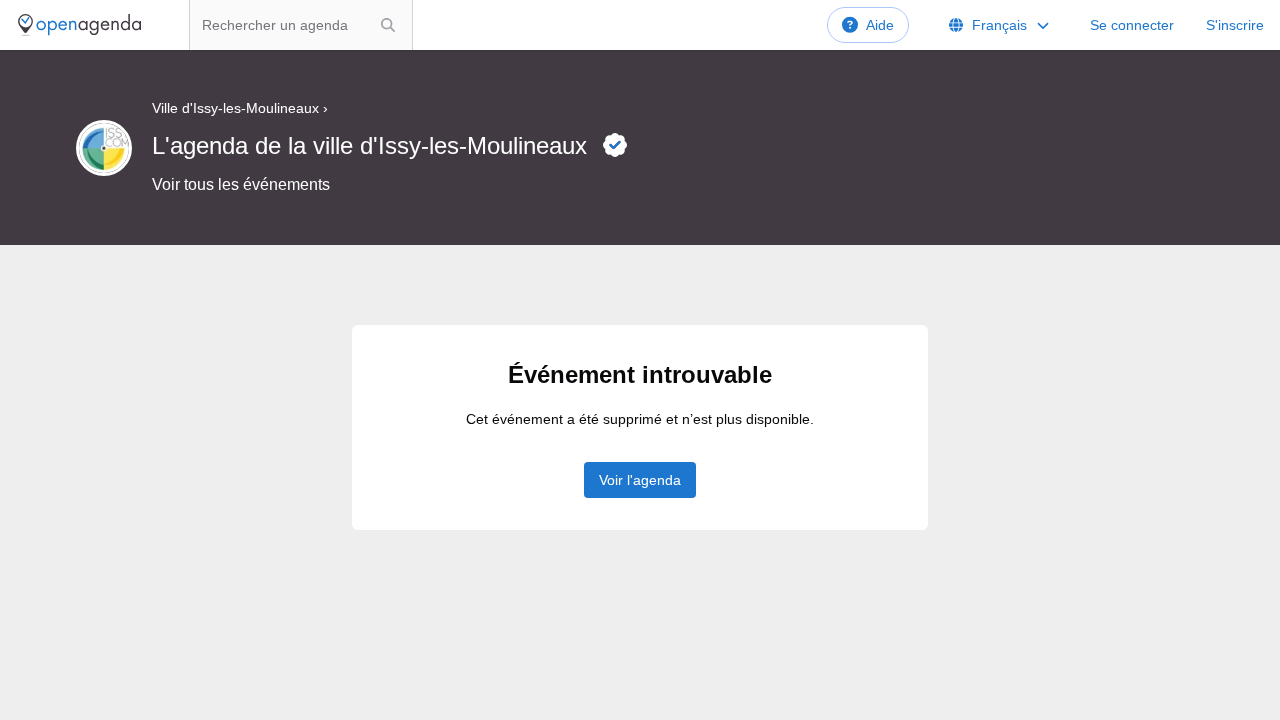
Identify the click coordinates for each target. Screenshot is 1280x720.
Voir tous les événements (241, 184)
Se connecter (1132, 25)
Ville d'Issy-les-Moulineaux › (240, 108)
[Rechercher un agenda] (388, 25)
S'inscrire (1235, 25)
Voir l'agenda (640, 480)
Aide (880, 25)
